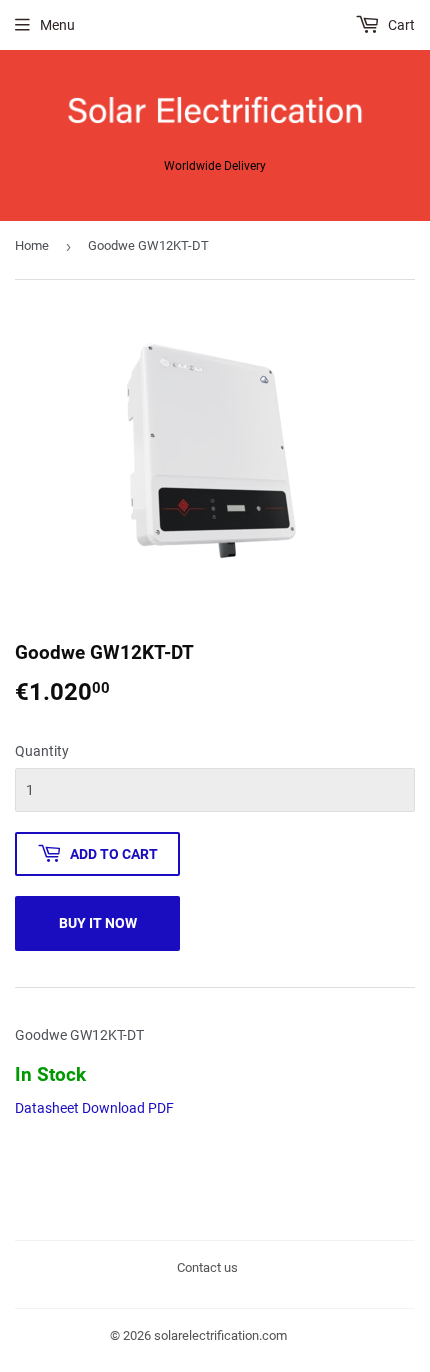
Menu (57, 25)
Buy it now (98, 923)
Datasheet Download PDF (94, 1108)
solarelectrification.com (220, 1335)
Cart (400, 25)
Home (32, 245)
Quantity (42, 751)
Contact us (207, 1267)
